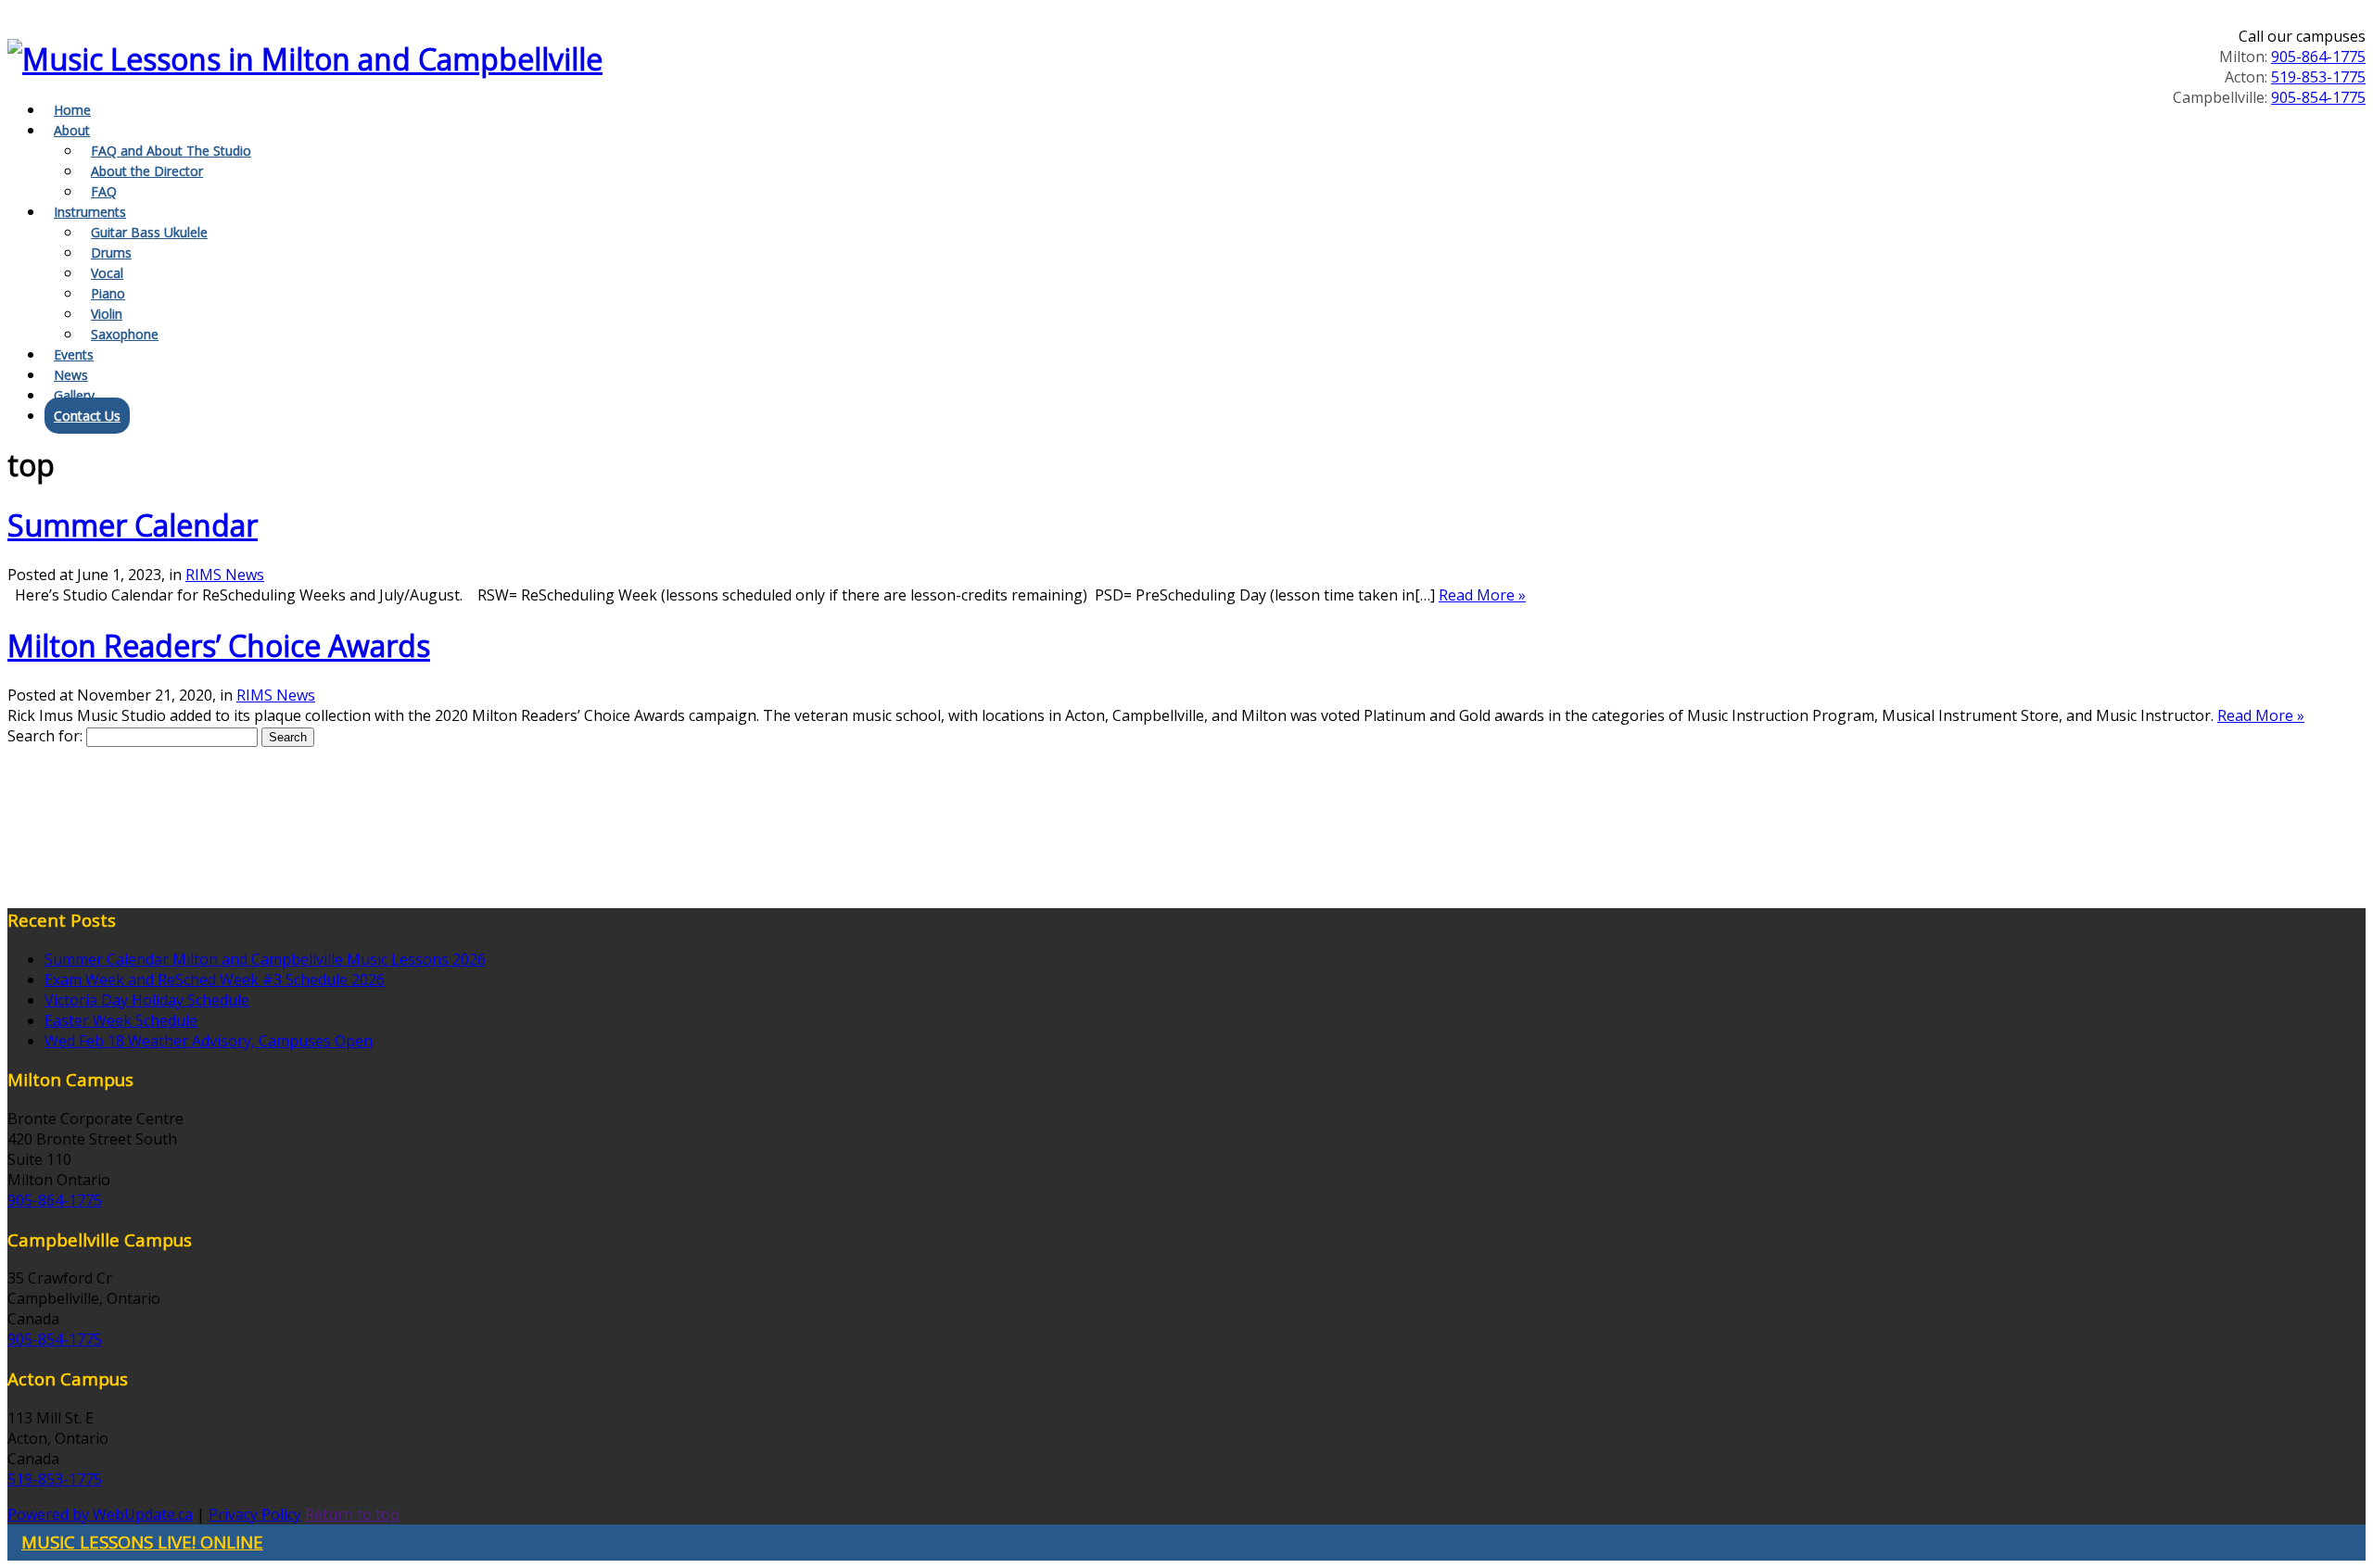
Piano (108, 293)
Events (74, 354)
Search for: (45, 736)
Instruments (90, 212)
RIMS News (225, 575)
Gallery (74, 395)
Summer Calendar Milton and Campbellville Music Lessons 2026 (265, 959)
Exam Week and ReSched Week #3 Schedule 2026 (215, 980)
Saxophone (125, 334)
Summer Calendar (133, 525)
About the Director (147, 171)
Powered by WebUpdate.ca (100, 1514)
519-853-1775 (2318, 77)
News (71, 375)
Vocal (107, 273)
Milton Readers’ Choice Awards (219, 645)
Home (72, 110)
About (72, 130)
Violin (107, 314)
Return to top (352, 1514)
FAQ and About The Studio (171, 151)
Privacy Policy (255, 1514)
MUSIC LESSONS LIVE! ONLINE (142, 1542)
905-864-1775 (2318, 57)
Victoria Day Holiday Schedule (147, 1000)
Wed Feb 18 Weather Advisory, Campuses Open (209, 1041)
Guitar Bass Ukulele (149, 232)
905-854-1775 (2318, 97)
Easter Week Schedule (121, 1020)
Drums (111, 253)
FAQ (104, 191)
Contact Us (87, 416)
